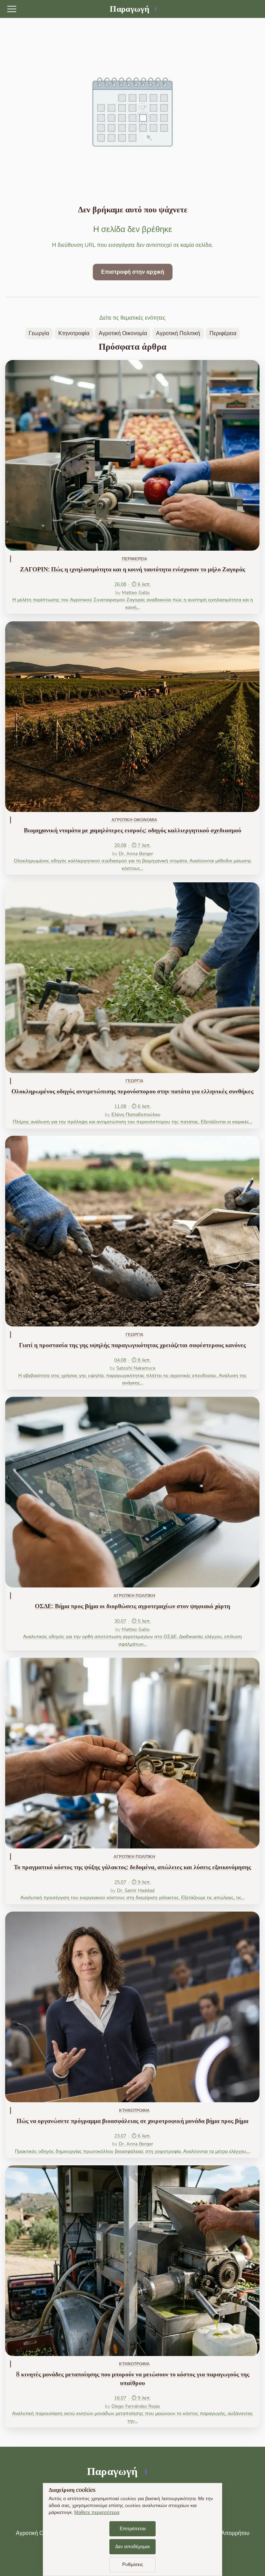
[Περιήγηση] (12, 9)
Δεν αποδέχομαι (132, 2547)
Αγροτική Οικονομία (123, 333)
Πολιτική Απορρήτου (224, 2533)
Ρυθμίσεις (133, 2564)
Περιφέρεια (223, 333)
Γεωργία (39, 333)
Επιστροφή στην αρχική (133, 272)
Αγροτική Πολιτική (178, 333)
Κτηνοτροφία (74, 333)
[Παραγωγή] (132, 9)
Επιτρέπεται (133, 2529)
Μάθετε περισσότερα (97, 2512)
